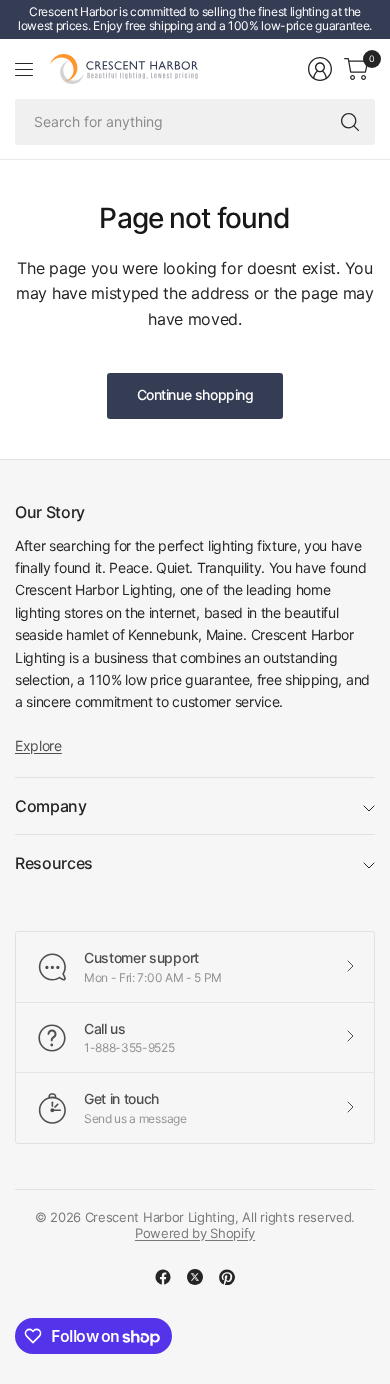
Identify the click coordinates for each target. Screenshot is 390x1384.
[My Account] (320, 69)
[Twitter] (195, 1277)
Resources (54, 863)
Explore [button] (38, 745)
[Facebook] (163, 1277)
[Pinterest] (227, 1277)
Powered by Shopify (195, 1233)
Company (51, 806)
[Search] (350, 122)
